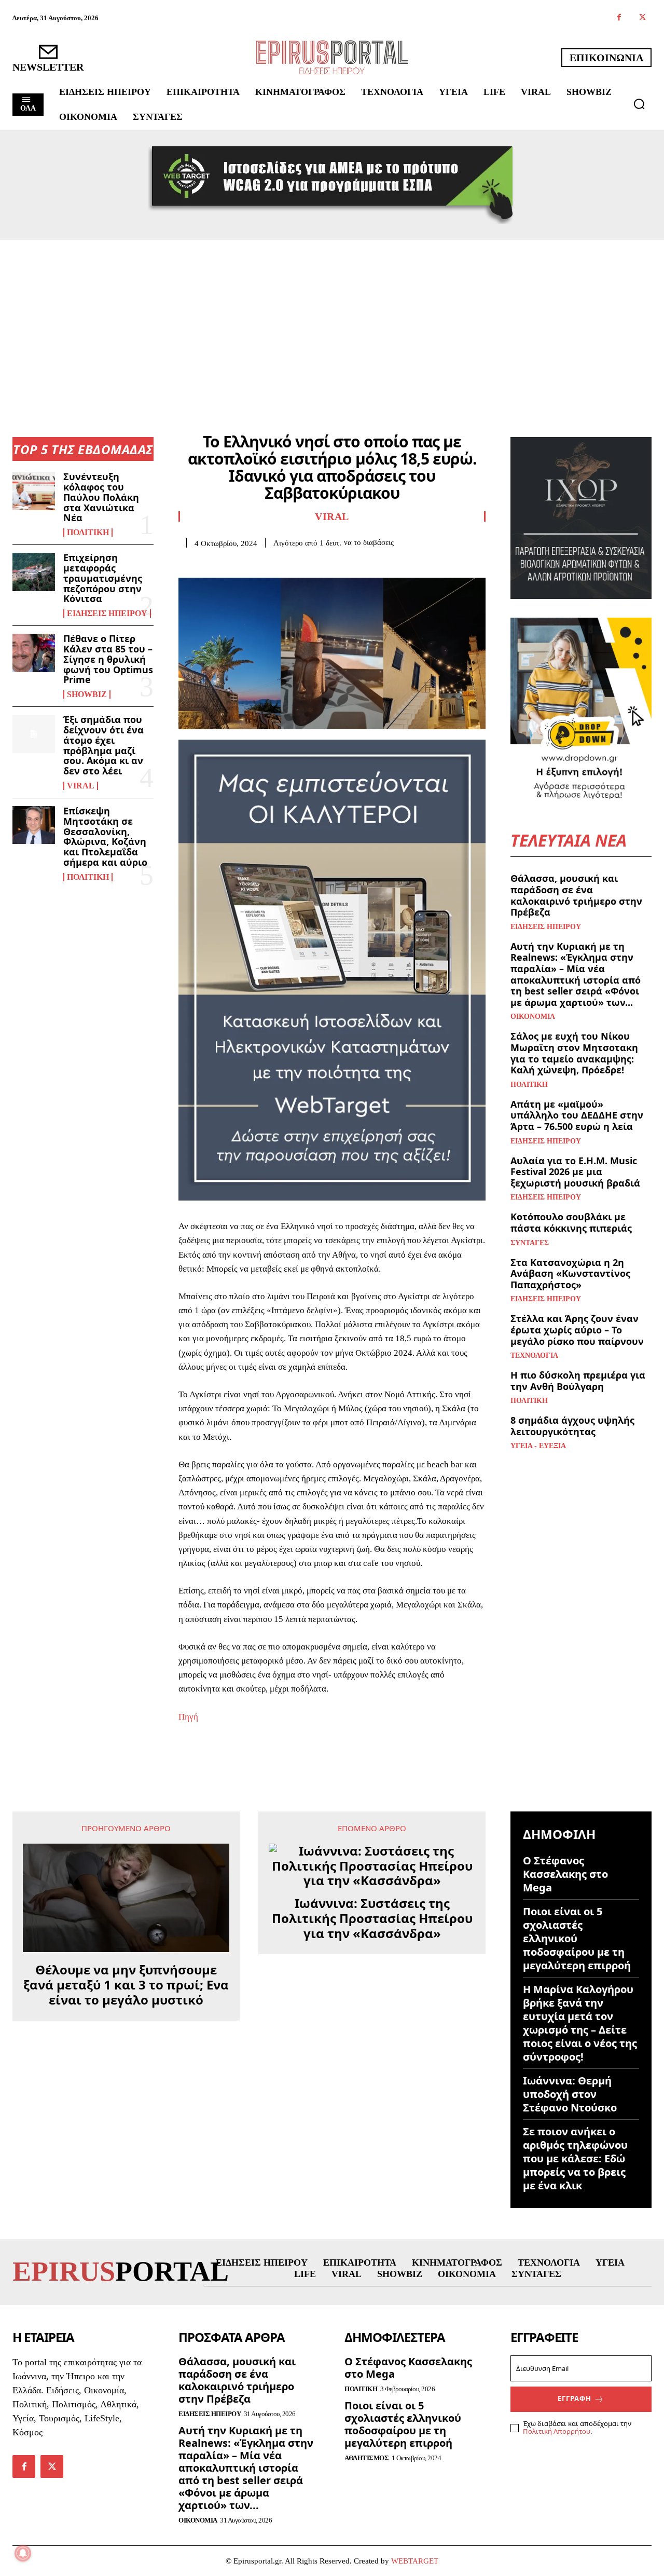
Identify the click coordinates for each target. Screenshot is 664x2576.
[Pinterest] (237, 564)
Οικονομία (533, 1017)
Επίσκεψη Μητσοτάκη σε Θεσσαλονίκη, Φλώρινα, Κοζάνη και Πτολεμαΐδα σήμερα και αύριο (105, 836)
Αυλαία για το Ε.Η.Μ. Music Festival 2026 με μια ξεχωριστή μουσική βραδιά (575, 1172)
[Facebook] (619, 18)
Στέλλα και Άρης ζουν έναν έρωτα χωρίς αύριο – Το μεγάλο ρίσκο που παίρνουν (577, 1330)
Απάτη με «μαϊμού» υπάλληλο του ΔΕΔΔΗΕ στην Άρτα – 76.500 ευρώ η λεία (577, 1115)
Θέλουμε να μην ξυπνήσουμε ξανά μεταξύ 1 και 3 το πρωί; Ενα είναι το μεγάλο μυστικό (126, 1985)
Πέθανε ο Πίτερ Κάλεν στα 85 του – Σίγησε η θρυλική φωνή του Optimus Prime (108, 659)
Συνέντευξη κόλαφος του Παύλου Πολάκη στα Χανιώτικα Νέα (101, 497)
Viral (81, 786)
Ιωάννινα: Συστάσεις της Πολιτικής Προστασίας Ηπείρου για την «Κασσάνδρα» (372, 1918)
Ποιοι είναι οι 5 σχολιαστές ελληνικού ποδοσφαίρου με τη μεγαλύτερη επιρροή (577, 1938)
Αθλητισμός (366, 2458)
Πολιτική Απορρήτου (557, 2431)
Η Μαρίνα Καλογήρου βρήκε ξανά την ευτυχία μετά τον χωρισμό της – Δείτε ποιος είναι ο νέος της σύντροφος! (580, 2023)
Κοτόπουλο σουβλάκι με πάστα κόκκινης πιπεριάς (571, 1222)
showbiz (87, 694)
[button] (639, 104)
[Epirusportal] (332, 57)
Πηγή (188, 1717)
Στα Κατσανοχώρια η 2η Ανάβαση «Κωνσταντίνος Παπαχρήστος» (570, 1273)
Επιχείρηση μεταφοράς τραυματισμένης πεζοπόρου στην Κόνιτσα (103, 578)
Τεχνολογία (534, 1356)
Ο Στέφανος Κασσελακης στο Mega (565, 1874)
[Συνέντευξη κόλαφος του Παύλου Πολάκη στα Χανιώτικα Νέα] (34, 491)
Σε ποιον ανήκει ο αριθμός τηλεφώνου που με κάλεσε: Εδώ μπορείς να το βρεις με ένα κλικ (575, 2158)
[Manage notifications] (23, 2553)
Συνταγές (530, 1243)
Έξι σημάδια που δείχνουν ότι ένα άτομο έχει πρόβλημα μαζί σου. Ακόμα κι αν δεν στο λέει (103, 745)
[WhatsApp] (260, 564)
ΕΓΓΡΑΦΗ (575, 2398)
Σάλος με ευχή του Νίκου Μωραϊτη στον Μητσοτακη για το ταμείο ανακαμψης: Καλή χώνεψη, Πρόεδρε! (574, 1053)
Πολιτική (88, 533)
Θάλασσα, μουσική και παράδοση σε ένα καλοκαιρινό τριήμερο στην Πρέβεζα (576, 895)
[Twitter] (642, 18)
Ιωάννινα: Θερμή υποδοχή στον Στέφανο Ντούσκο (570, 2094)
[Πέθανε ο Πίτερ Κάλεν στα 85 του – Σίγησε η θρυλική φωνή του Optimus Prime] (34, 653)
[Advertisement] (332, 318)
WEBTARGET (415, 2561)
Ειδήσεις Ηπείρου (107, 614)
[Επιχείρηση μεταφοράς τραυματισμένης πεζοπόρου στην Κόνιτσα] (34, 572)
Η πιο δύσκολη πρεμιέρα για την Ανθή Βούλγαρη (578, 1381)
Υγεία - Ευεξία (538, 1446)
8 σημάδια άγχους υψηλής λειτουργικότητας (572, 1426)
